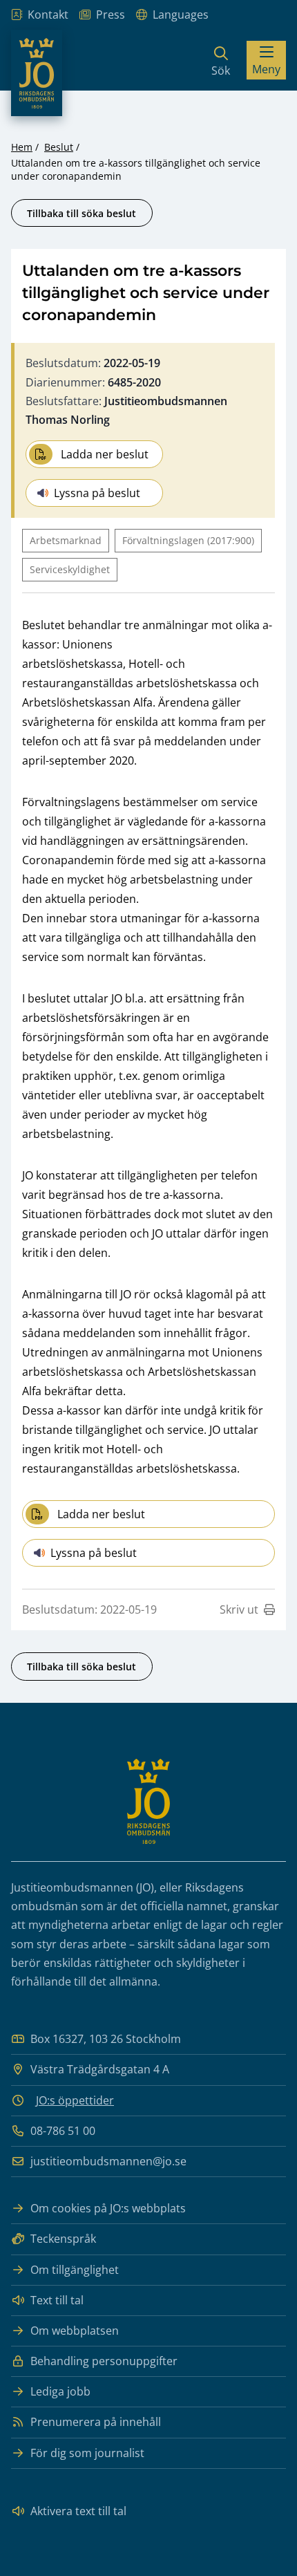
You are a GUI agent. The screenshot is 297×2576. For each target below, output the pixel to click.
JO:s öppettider (75, 2100)
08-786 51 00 (63, 2131)
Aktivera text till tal (78, 2511)
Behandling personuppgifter (104, 2361)
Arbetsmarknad (66, 540)
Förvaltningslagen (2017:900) (188, 540)
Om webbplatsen (75, 2331)
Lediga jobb (60, 2391)
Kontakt (48, 15)
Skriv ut (239, 1609)
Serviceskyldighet (70, 569)
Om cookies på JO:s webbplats (108, 2208)
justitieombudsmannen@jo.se (108, 2161)
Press (111, 15)
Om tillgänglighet (75, 2270)
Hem (22, 147)
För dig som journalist (87, 2453)
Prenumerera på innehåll (96, 2422)
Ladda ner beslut (105, 454)
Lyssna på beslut (97, 493)
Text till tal (57, 2300)
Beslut (59, 147)
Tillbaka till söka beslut (82, 213)
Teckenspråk (63, 2239)
